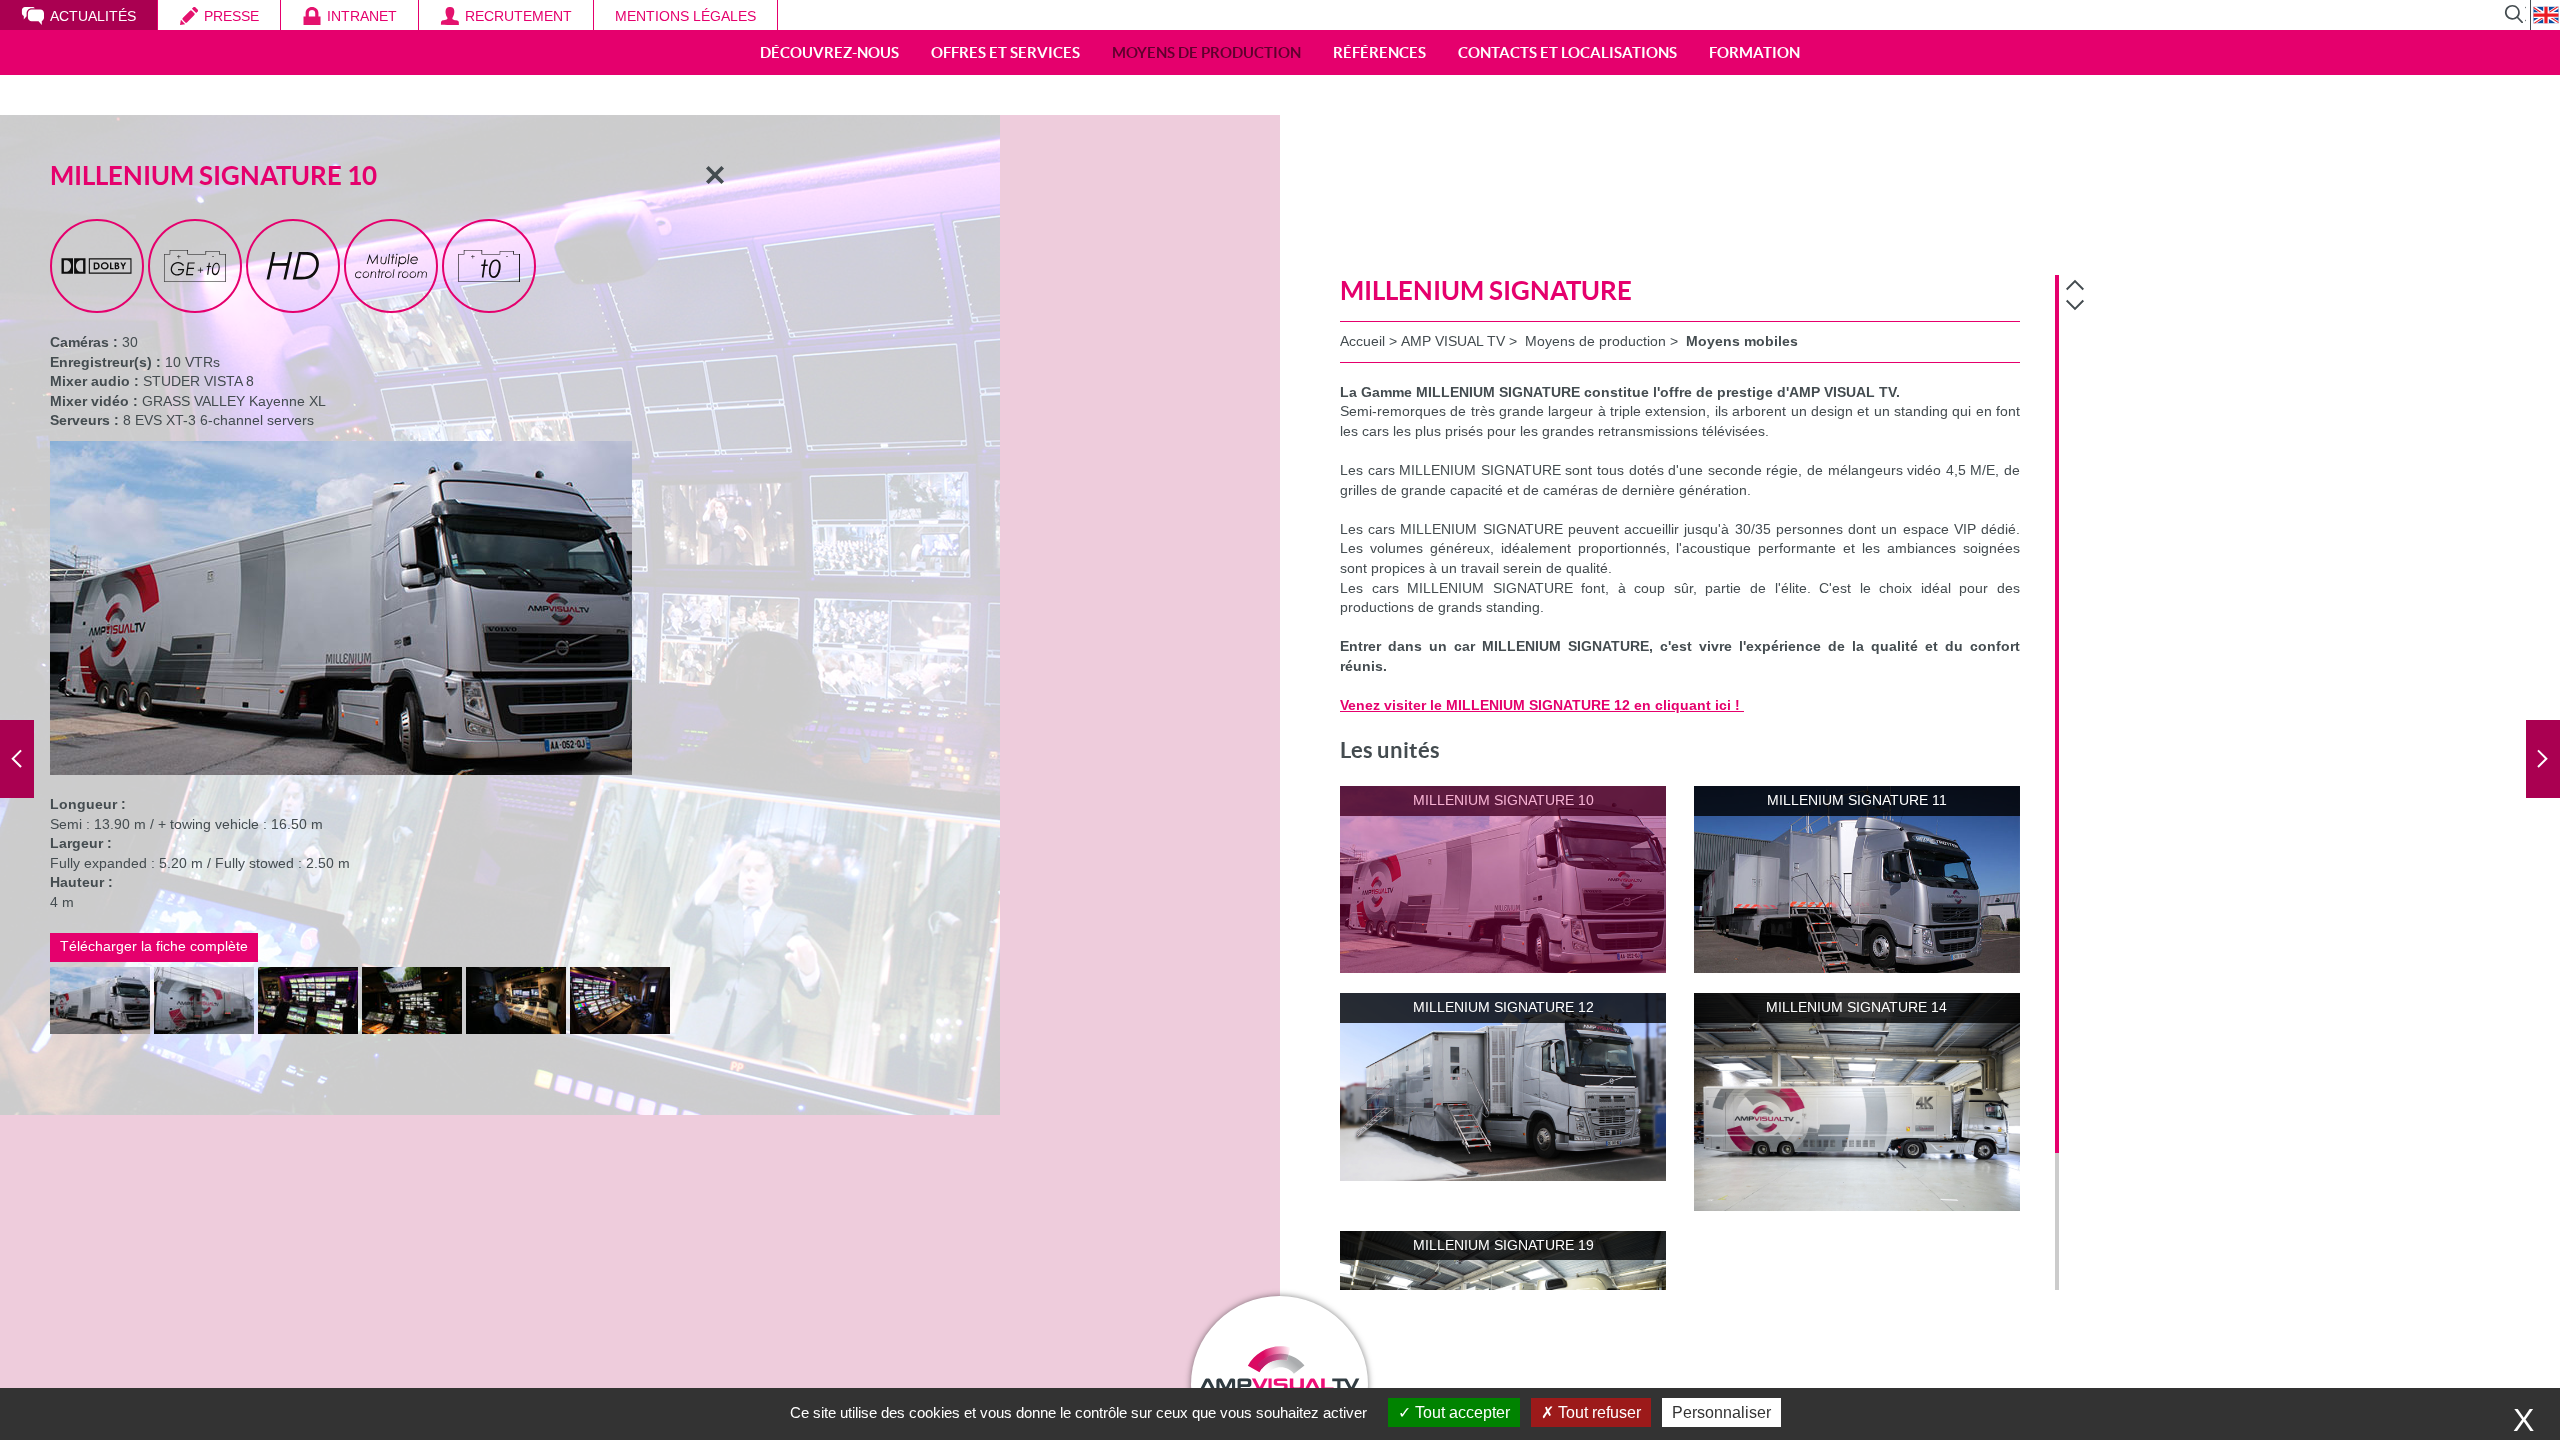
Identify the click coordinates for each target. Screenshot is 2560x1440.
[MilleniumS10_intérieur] (620, 997)
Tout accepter (1460, 1412)
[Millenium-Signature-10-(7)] (516, 997)
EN (2545, 15)
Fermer (715, 175)
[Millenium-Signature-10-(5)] (100, 997)
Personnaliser (1721, 1412)
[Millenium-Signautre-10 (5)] (308, 997)
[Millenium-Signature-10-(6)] (412, 997)
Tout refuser (1597, 1412)
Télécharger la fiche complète (154, 946)
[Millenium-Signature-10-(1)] (204, 997)
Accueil (1362, 341)
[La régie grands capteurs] (17, 759)
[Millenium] (2543, 759)
